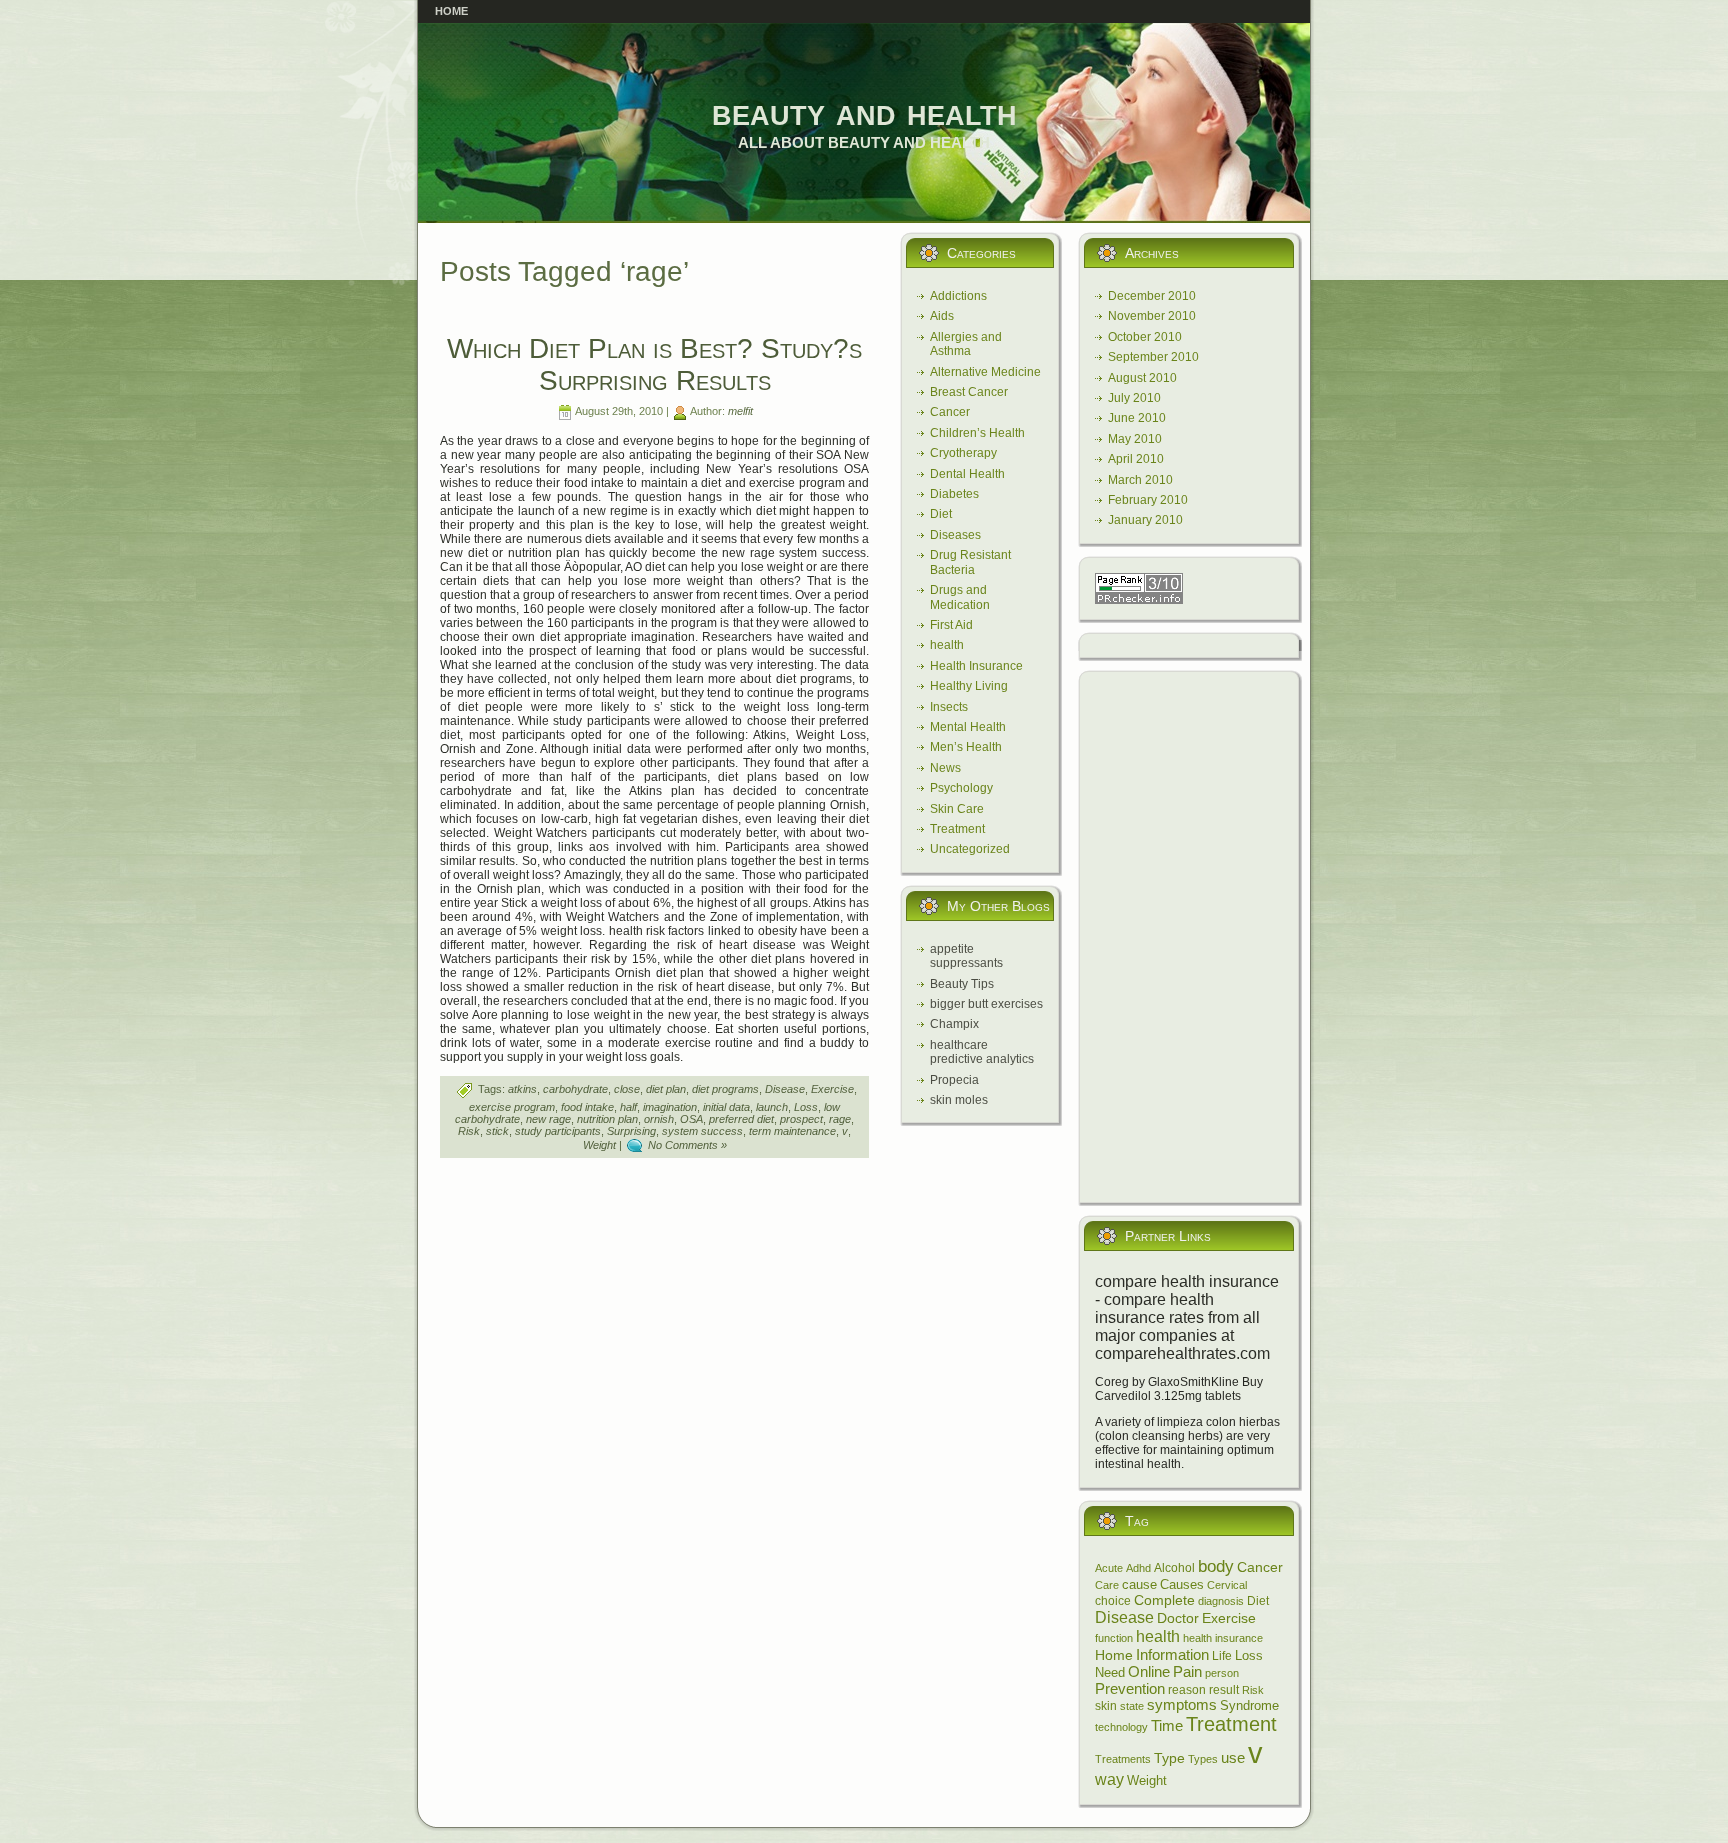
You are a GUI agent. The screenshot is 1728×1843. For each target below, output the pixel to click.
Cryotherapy (963, 453)
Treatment (957, 829)
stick (497, 1131)
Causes (1182, 1584)
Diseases (955, 535)
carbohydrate (575, 1089)
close (627, 1089)
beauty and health (864, 112)
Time (1167, 1725)
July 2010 (1134, 398)
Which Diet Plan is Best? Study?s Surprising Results (654, 364)
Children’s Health (977, 433)
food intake (587, 1107)
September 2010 (1153, 357)
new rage (548, 1119)
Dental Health (967, 474)
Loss (806, 1107)
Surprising (631, 1131)
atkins (522, 1089)
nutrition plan (607, 1119)
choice (1113, 1600)
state (1132, 1706)
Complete (1164, 1600)
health (947, 645)
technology (1121, 1727)
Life (1222, 1656)
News (945, 768)
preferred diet (741, 1119)
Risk (469, 1131)
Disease (785, 1089)
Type (1169, 1758)
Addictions (958, 296)
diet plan (666, 1089)
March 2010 (1140, 480)
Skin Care (957, 809)
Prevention (1130, 1689)
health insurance (1223, 1638)
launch (772, 1107)
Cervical (1227, 1585)
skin (1106, 1706)
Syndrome (1249, 1706)
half (628, 1107)
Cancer (950, 412)
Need (1110, 1673)
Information (1172, 1654)
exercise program (512, 1107)
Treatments (1123, 1759)
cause (1139, 1584)
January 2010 (1145, 520)
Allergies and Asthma (966, 344)
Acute (1109, 1568)
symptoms (1182, 1705)
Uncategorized (970, 849)
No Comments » (687, 1145)
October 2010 (1145, 337)
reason (1187, 1689)
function (1114, 1638)
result (1224, 1690)
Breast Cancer (969, 392)
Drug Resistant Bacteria (970, 562)
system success (702, 1131)
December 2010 (1152, 296)
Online (1149, 1671)
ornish (659, 1119)
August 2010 (1142, 378)
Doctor (1178, 1618)
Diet (941, 514)
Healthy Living (969, 686)
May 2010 (1135, 439)
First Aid (951, 625)
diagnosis (1221, 1601)
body (1216, 1566)
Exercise (832, 1089)
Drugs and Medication (960, 597)
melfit (740, 411)
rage (840, 1119)
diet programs (725, 1089)
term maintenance (792, 1131)
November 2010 (1152, 316)
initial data (726, 1107)
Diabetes (954, 494)
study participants (558, 1131)
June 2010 (1137, 418)
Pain (1187, 1671)
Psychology (961, 788)
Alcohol (1174, 1567)
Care (1107, 1585)
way (1109, 1779)
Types (1203, 1759)
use (1233, 1758)
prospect (801, 1119)
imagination (670, 1107)
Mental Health (968, 727)
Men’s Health (966, 747)
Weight (599, 1145)
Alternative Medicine (985, 372)
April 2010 (1136, 459)
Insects (949, 707)
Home (1114, 1655)
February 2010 (1148, 500)
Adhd (1138, 1568)
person (1222, 1673)
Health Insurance (976, 666)
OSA (691, 1119)
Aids (942, 316)
